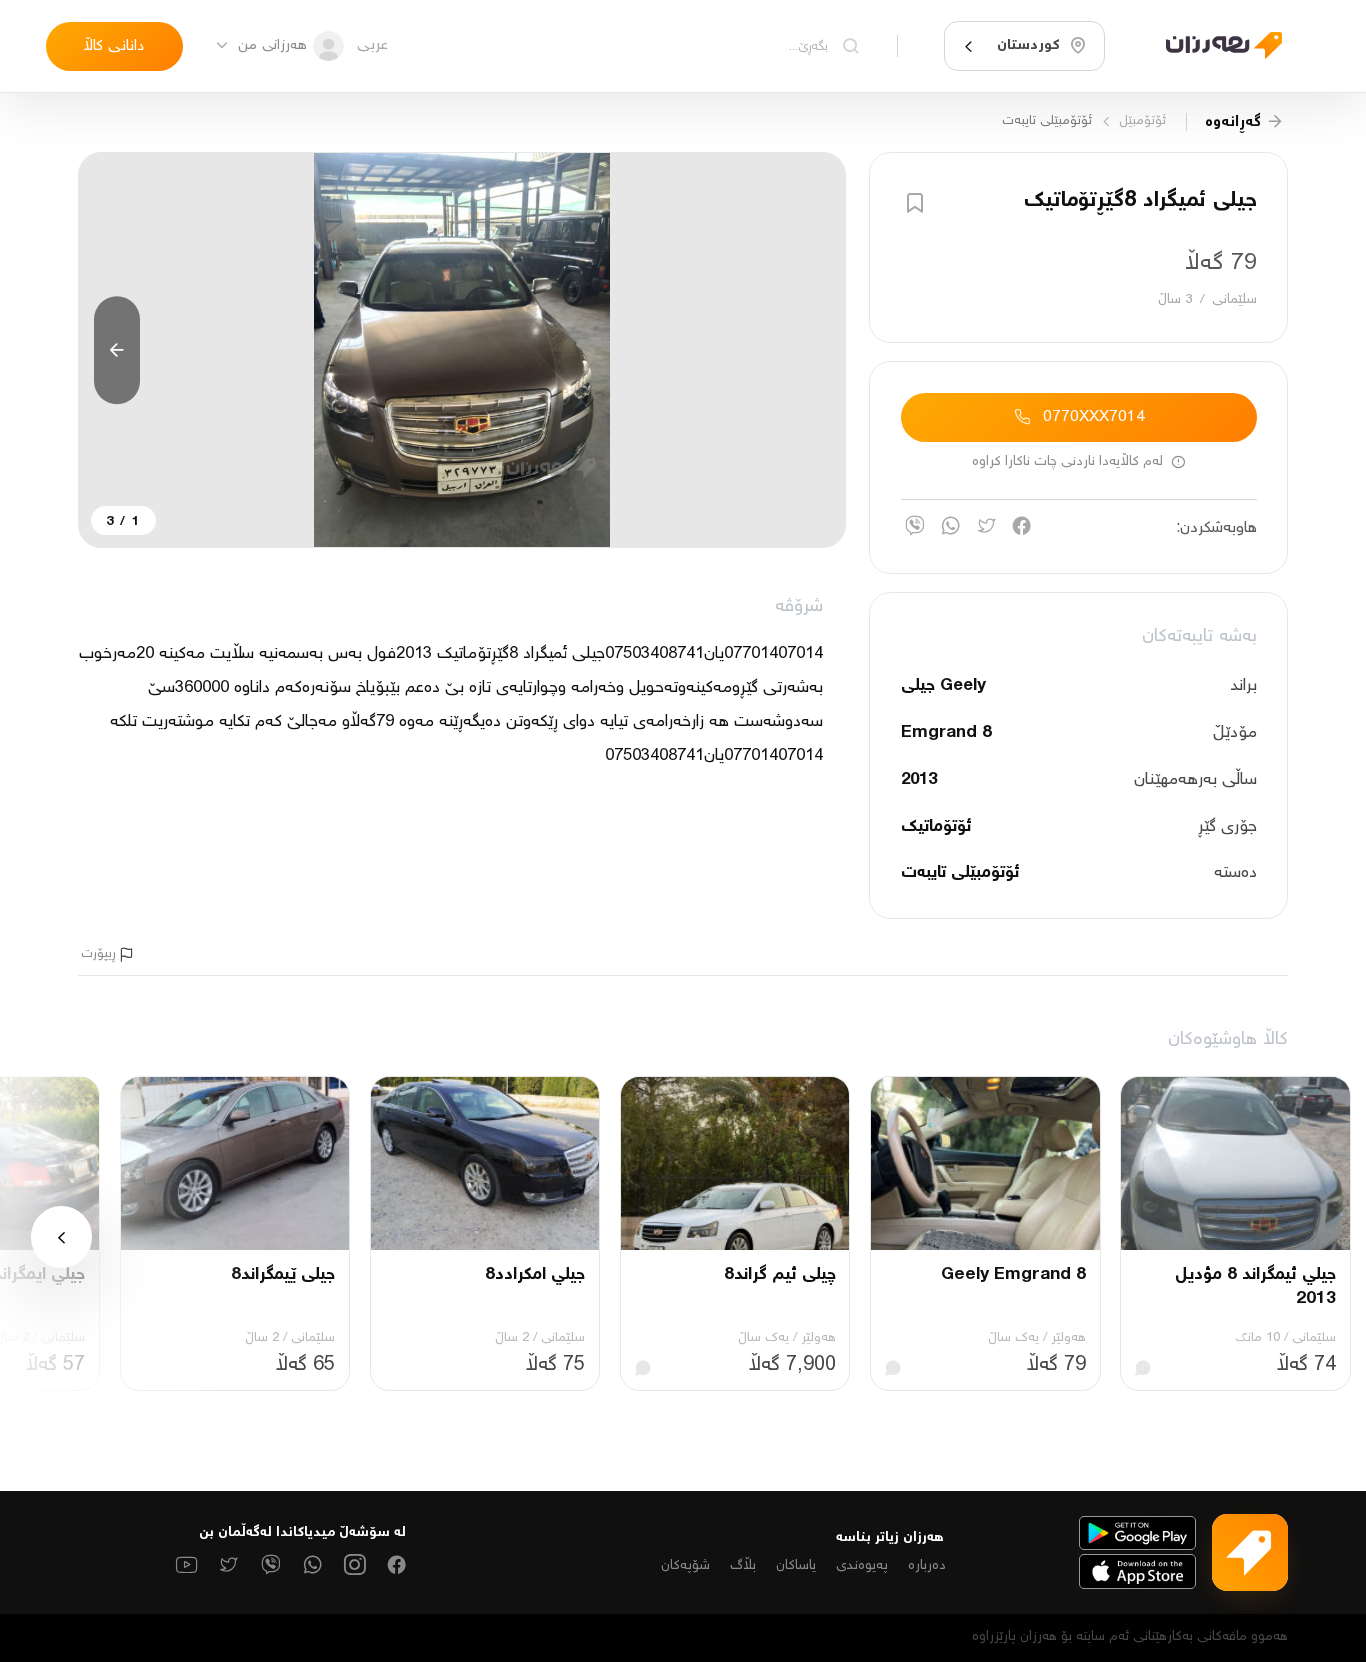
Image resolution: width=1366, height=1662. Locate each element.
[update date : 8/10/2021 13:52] (1212, 46)
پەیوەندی (862, 1566)
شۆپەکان (685, 1566)
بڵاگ (743, 1566)
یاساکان (796, 1566)
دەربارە (927, 1566)
